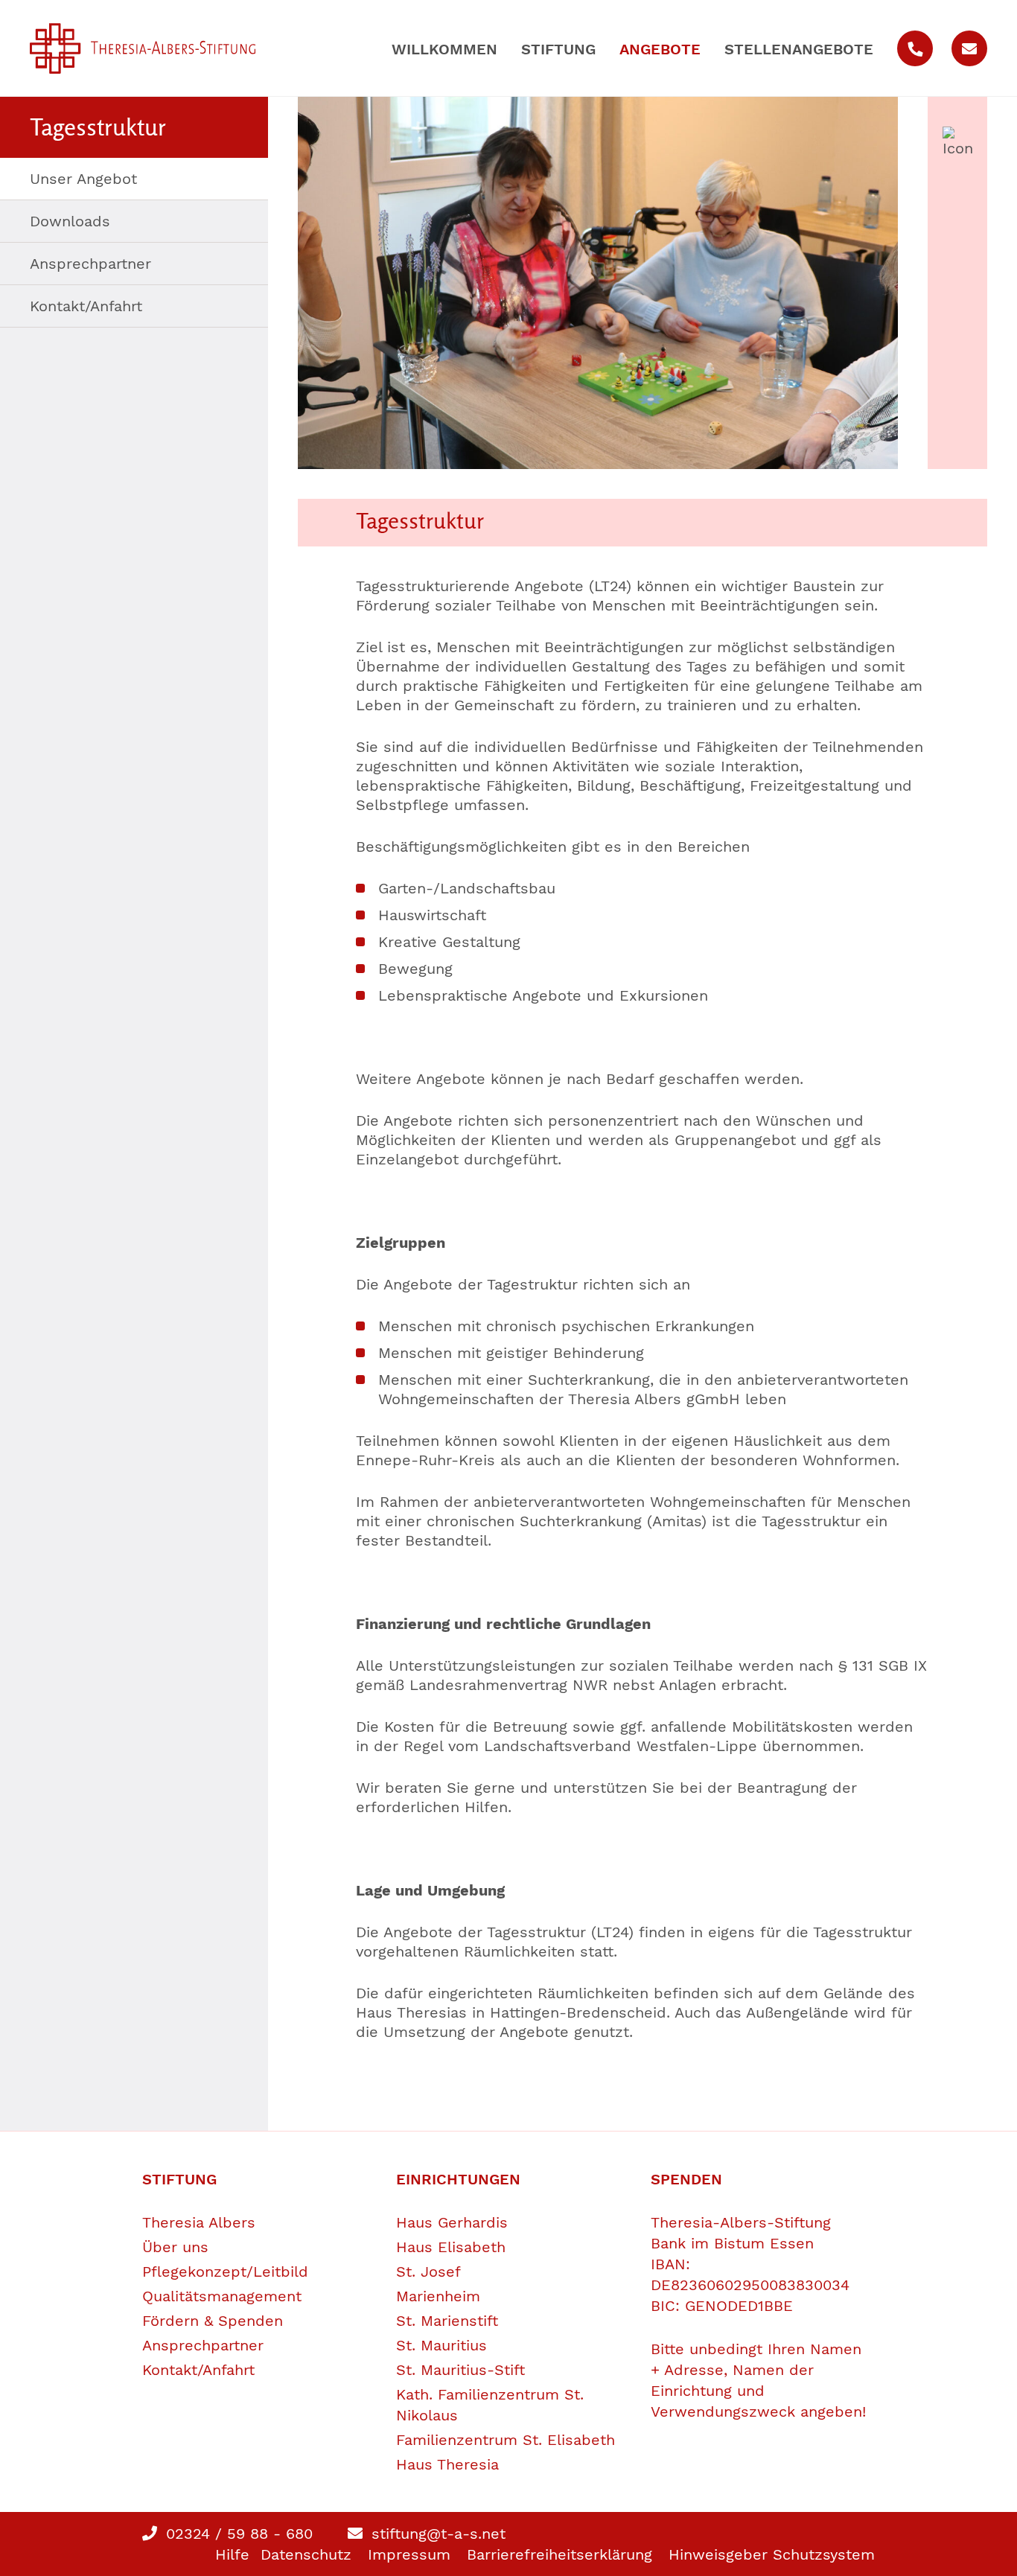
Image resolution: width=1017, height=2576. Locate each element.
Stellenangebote (799, 49)
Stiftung (558, 49)
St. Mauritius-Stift (460, 2370)
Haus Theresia (447, 2464)
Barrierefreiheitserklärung (559, 2554)
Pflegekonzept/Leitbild (225, 2271)
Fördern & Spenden (213, 2321)
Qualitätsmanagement (222, 2296)
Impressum (409, 2554)
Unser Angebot (83, 179)
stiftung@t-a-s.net (436, 2534)
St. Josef (428, 2271)
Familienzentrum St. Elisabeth (506, 2440)
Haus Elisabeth (451, 2247)
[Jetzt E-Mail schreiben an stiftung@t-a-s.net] (969, 48)
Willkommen (444, 49)
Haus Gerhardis (452, 2222)
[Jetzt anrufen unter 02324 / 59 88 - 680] (915, 48)
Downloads (70, 221)
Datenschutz (306, 2554)
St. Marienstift (447, 2321)
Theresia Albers (199, 2222)
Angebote (660, 49)
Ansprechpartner (90, 264)
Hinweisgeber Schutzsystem (772, 2554)
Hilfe (232, 2554)
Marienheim (438, 2296)
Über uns (175, 2247)
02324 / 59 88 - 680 (237, 2534)
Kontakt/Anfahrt (86, 306)
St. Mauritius (441, 2345)
